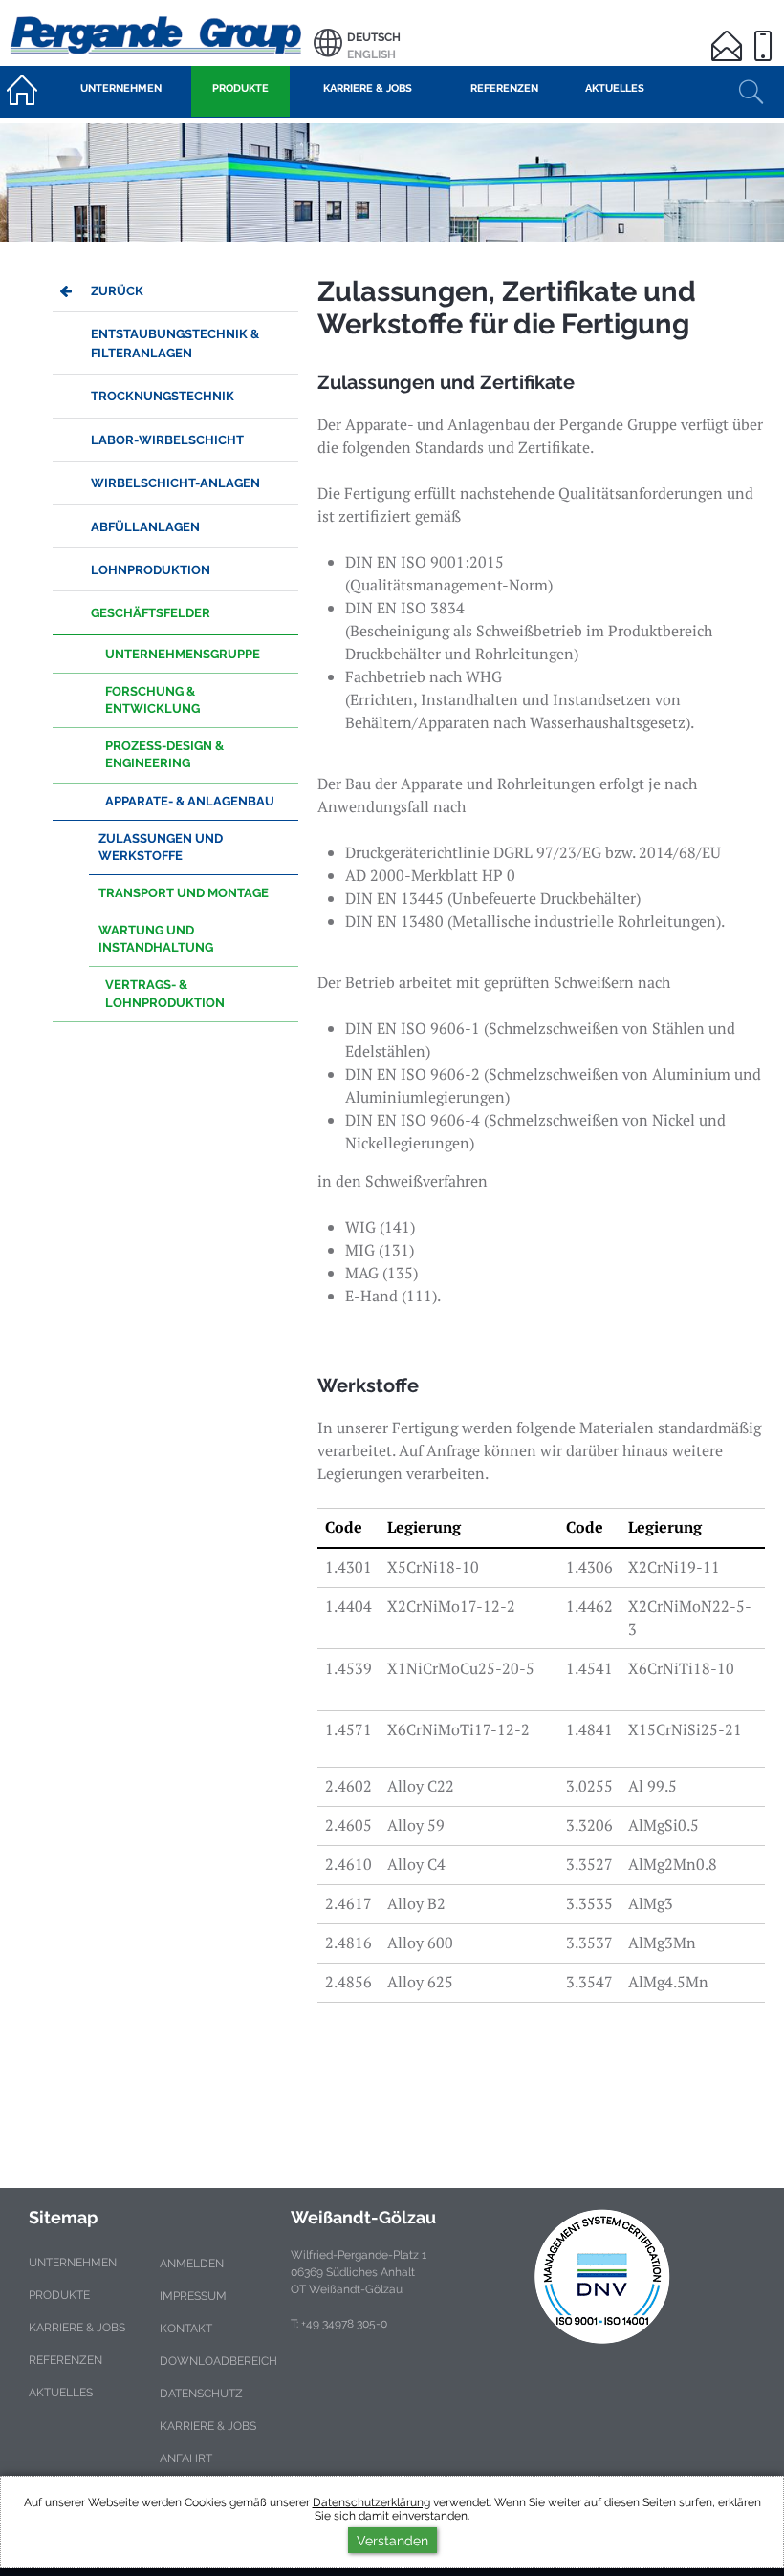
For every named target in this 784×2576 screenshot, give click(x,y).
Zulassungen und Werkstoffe (161, 847)
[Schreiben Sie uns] (730, 34)
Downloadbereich (218, 2361)
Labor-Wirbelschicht (167, 440)
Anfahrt (186, 2458)
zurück (117, 291)
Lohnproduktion (151, 570)
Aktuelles (61, 2393)
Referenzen (65, 2360)
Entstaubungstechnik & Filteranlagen (175, 343)
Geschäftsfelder (151, 613)
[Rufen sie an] (766, 34)
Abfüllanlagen (145, 527)
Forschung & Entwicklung (152, 700)
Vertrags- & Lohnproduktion (165, 993)
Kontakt (186, 2329)
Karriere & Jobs (77, 2328)
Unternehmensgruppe (183, 654)
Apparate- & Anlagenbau (190, 801)
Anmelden (192, 2264)
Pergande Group (157, 33)
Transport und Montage (184, 893)
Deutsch (374, 37)
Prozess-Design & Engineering (164, 754)
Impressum (193, 2296)
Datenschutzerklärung (371, 2502)
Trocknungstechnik (163, 396)
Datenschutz (201, 2394)
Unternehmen (73, 2263)
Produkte (59, 2295)
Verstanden (392, 2540)
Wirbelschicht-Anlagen (175, 483)
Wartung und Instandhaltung (156, 939)
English (371, 54)
